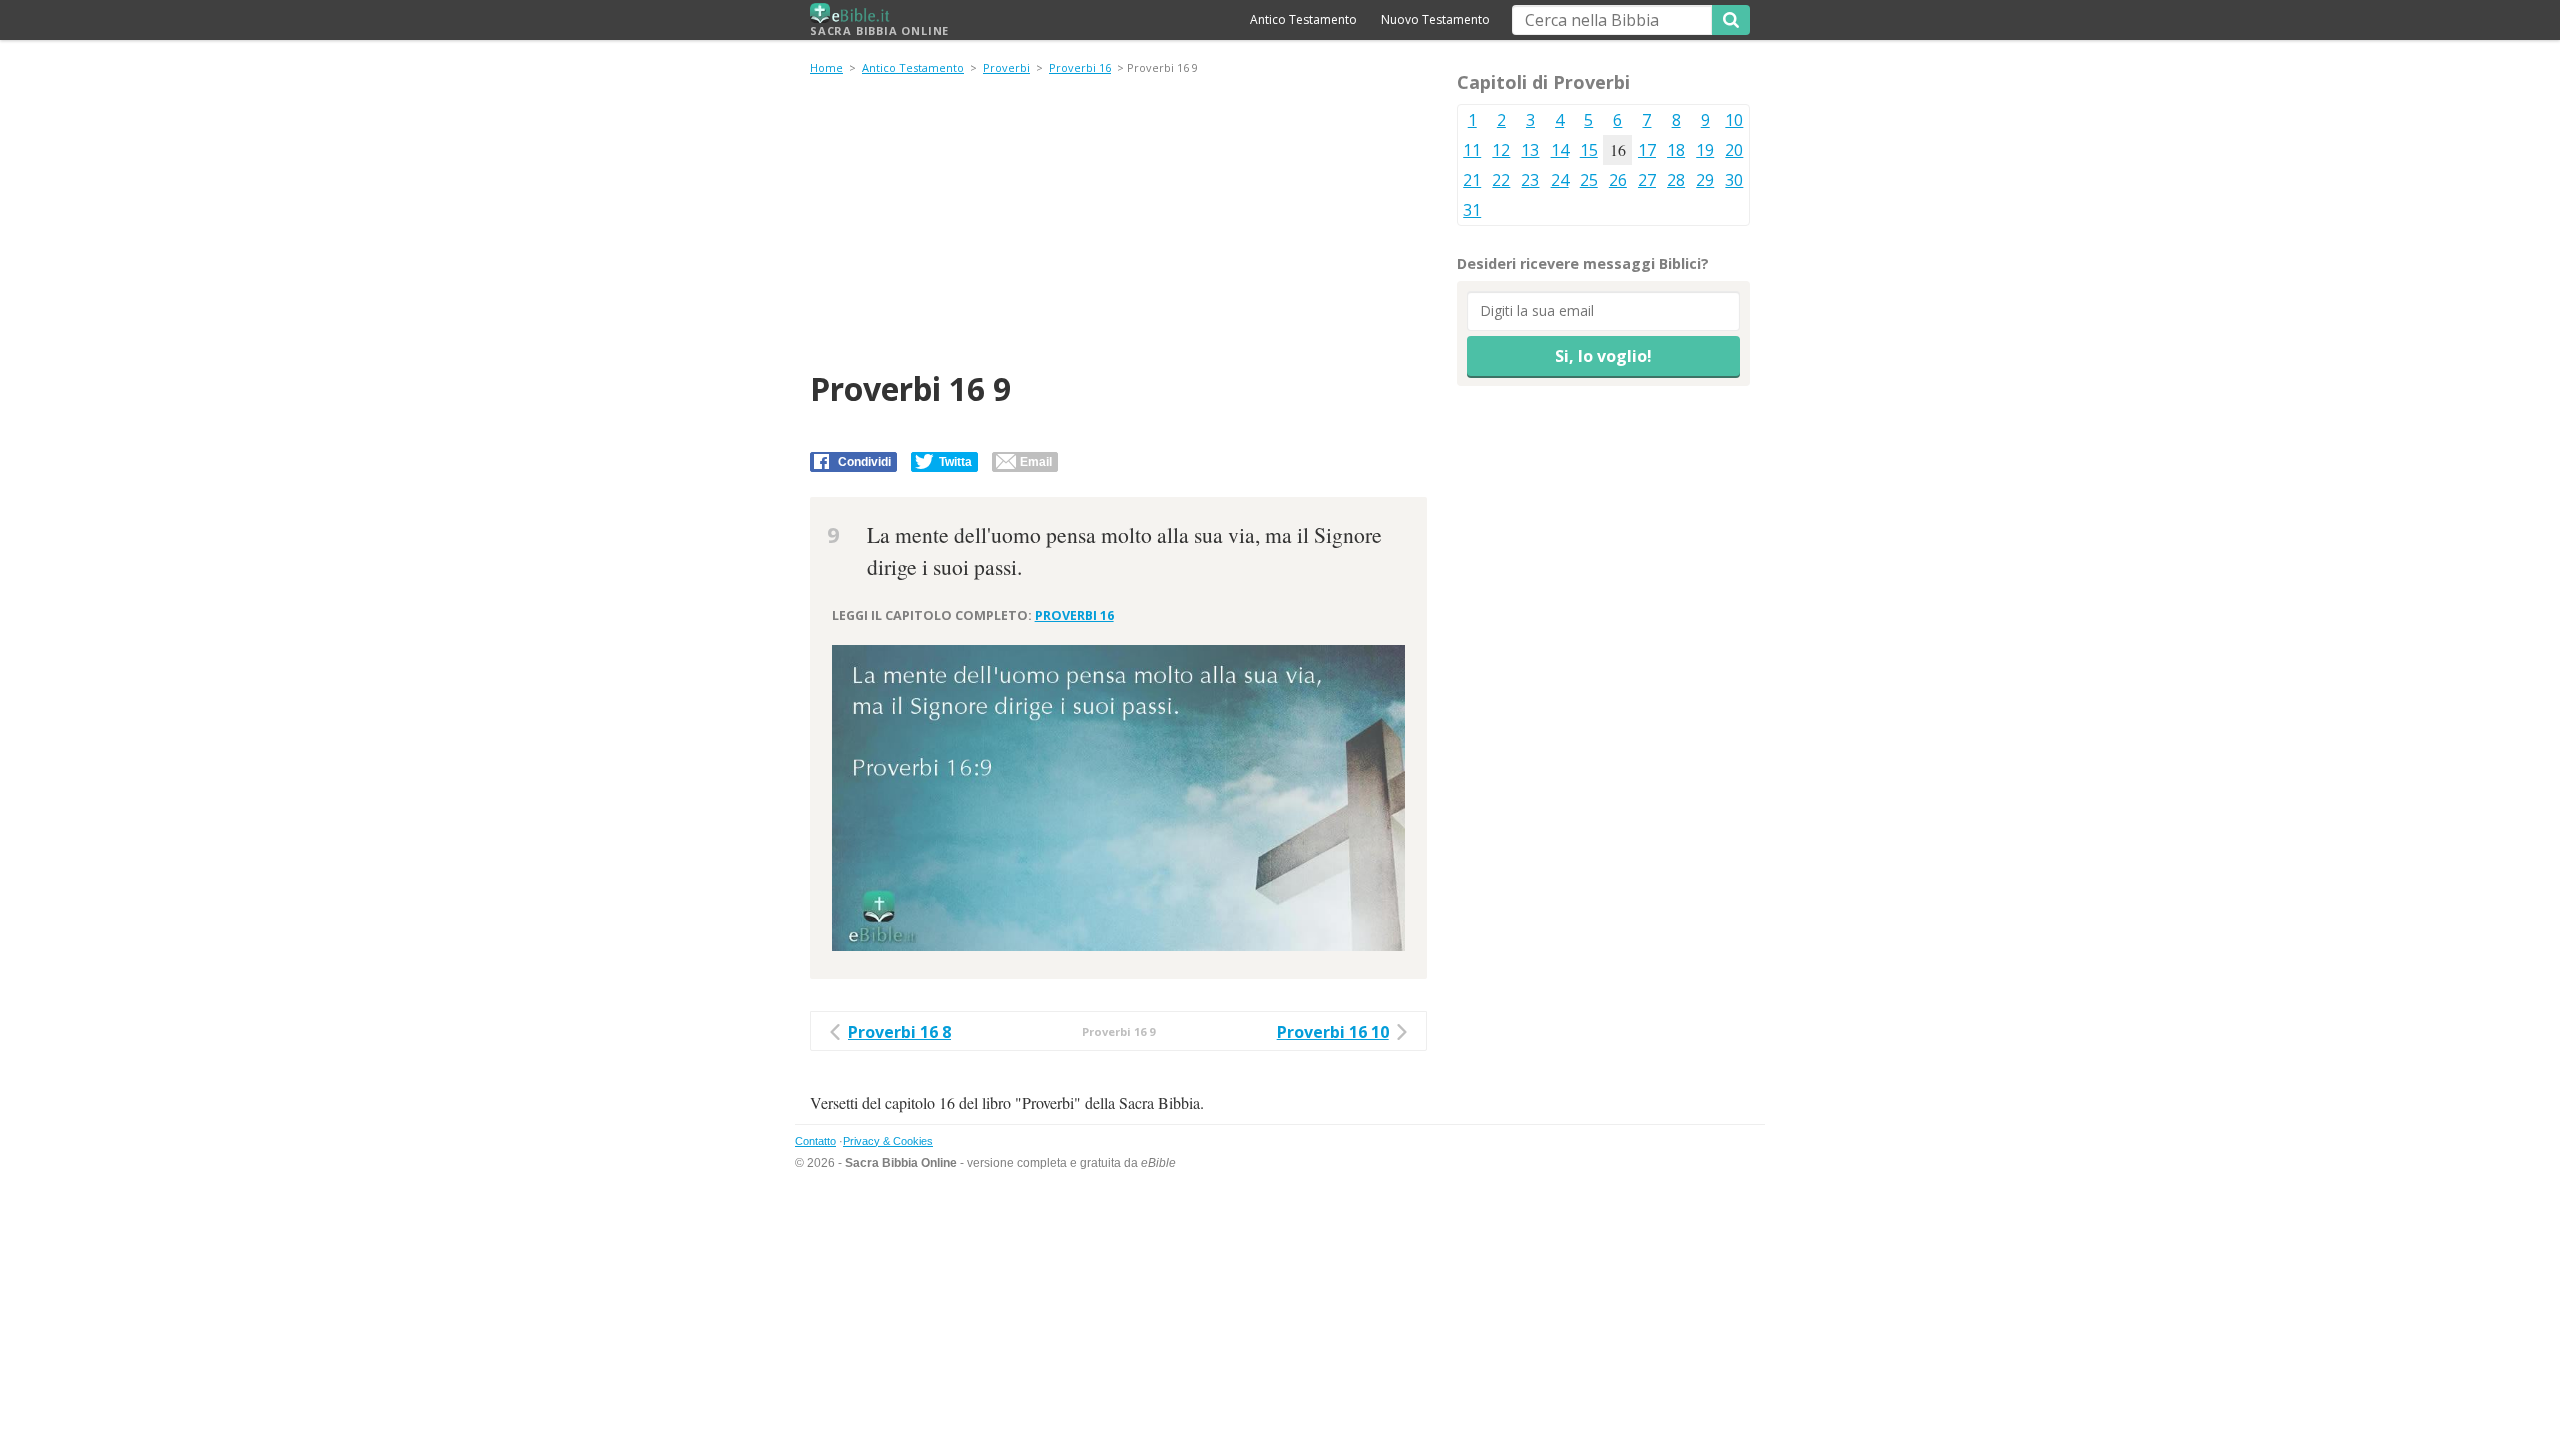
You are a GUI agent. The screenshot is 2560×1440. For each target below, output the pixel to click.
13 (1530, 150)
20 (1734, 150)
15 (1589, 150)
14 (1560, 150)
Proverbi (1006, 67)
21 (1472, 180)
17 (1647, 150)
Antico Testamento (1303, 19)
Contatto (815, 1141)
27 (1647, 180)
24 (1560, 180)
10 (1734, 120)
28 (1676, 180)
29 (1705, 180)
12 (1501, 150)
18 (1676, 150)
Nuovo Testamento (1435, 19)
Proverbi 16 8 (899, 1032)
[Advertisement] (1118, 226)
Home (826, 67)
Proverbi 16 (1080, 67)
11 (1472, 150)
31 (1472, 210)
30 (1734, 180)
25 (1589, 180)
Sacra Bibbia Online (879, 30)
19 (1705, 150)
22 (1501, 180)
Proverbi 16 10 (1333, 1032)
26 (1618, 180)
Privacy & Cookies (888, 1141)
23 (1530, 180)
